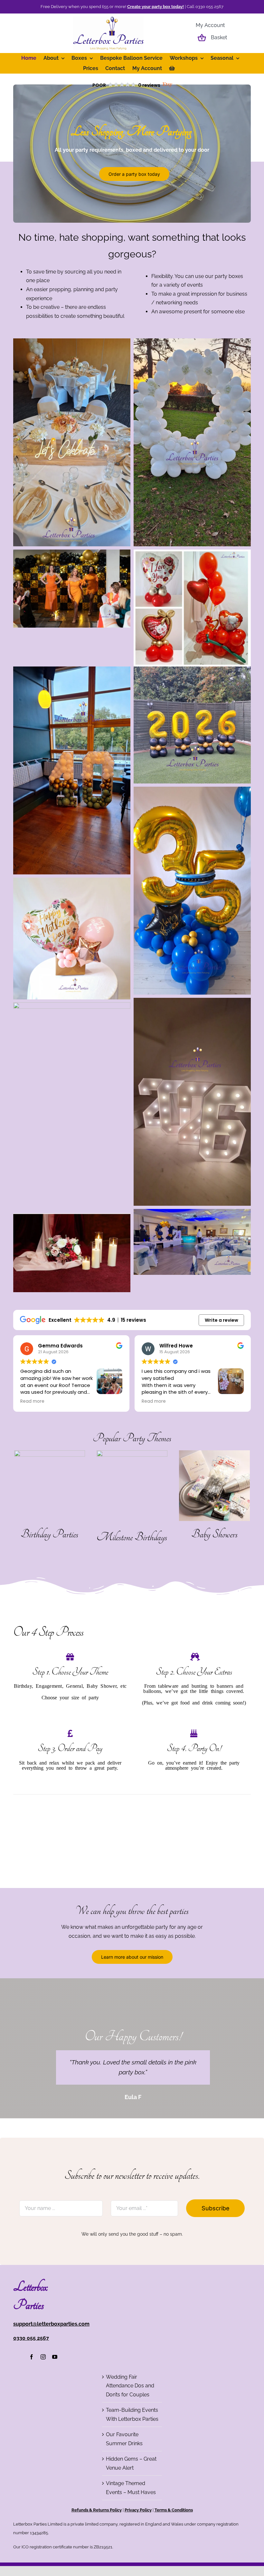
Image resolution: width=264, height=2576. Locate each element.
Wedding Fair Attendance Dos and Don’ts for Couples (130, 2491)
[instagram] (43, 2462)
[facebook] (32, 2462)
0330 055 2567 (31, 2443)
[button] (132, 85)
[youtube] (55, 2462)
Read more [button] (32, 1401)
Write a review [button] (222, 1320)
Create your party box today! (156, 7)
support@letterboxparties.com (51, 2429)
